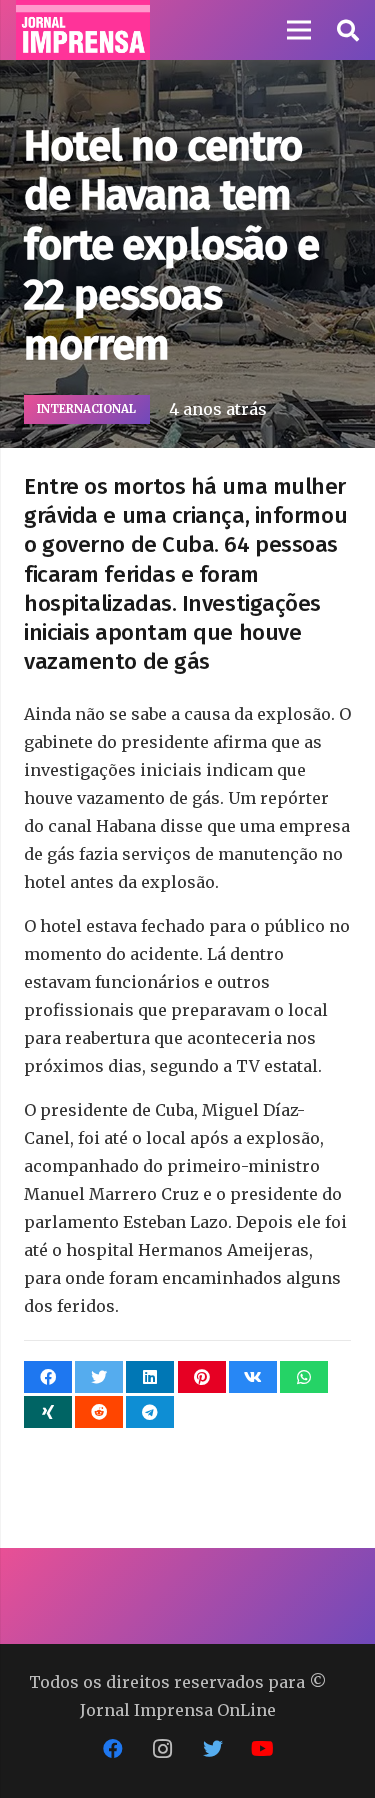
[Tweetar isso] (99, 1377)
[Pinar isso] (202, 1377)
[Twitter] (213, 1749)
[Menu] (299, 30)
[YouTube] (263, 1749)
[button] (347, 30)
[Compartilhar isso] (48, 1377)
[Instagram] (163, 1749)
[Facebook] (113, 1749)
